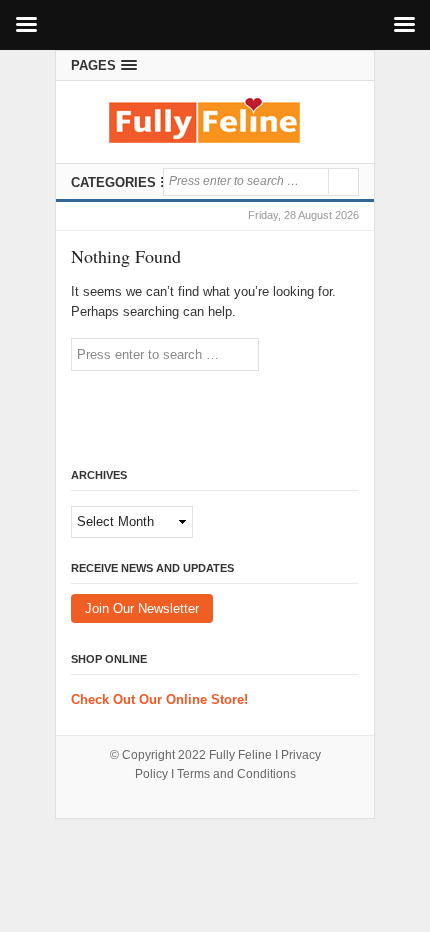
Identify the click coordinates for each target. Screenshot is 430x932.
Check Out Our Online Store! (159, 699)
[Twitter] (346, 65)
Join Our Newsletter (142, 608)
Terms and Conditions (236, 774)
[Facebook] (321, 65)
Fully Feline (240, 755)
